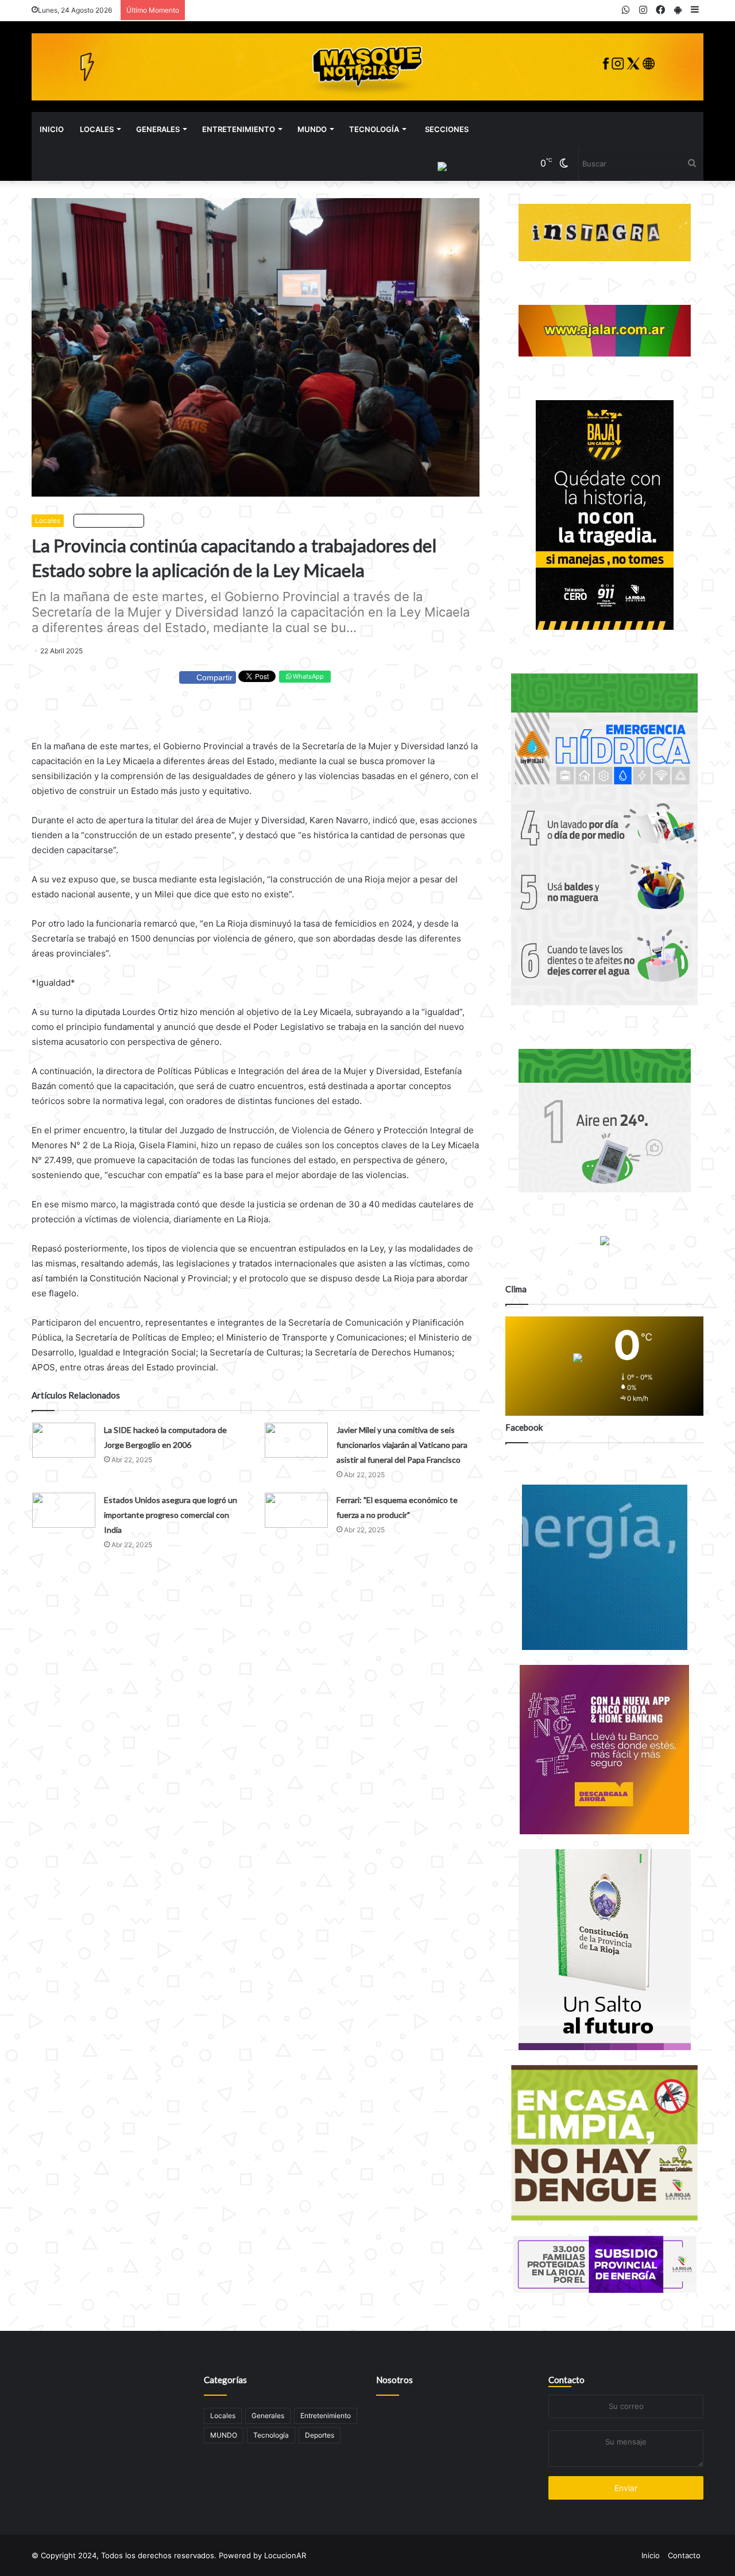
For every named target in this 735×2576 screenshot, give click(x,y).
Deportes (320, 2435)
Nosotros (394, 2380)
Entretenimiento (239, 129)
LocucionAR (285, 2555)
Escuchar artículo (111, 520)
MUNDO (312, 129)
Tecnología (374, 129)
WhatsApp (307, 676)
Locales (97, 129)
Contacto (566, 2380)
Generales (158, 129)
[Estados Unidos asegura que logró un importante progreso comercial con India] (64, 1510)
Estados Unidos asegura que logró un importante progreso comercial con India (171, 1515)
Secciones (447, 129)
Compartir (214, 677)
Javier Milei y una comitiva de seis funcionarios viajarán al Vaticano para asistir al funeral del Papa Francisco (402, 1445)
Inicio (52, 129)
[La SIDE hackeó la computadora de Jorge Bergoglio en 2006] (64, 1440)
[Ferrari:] (296, 1510)
